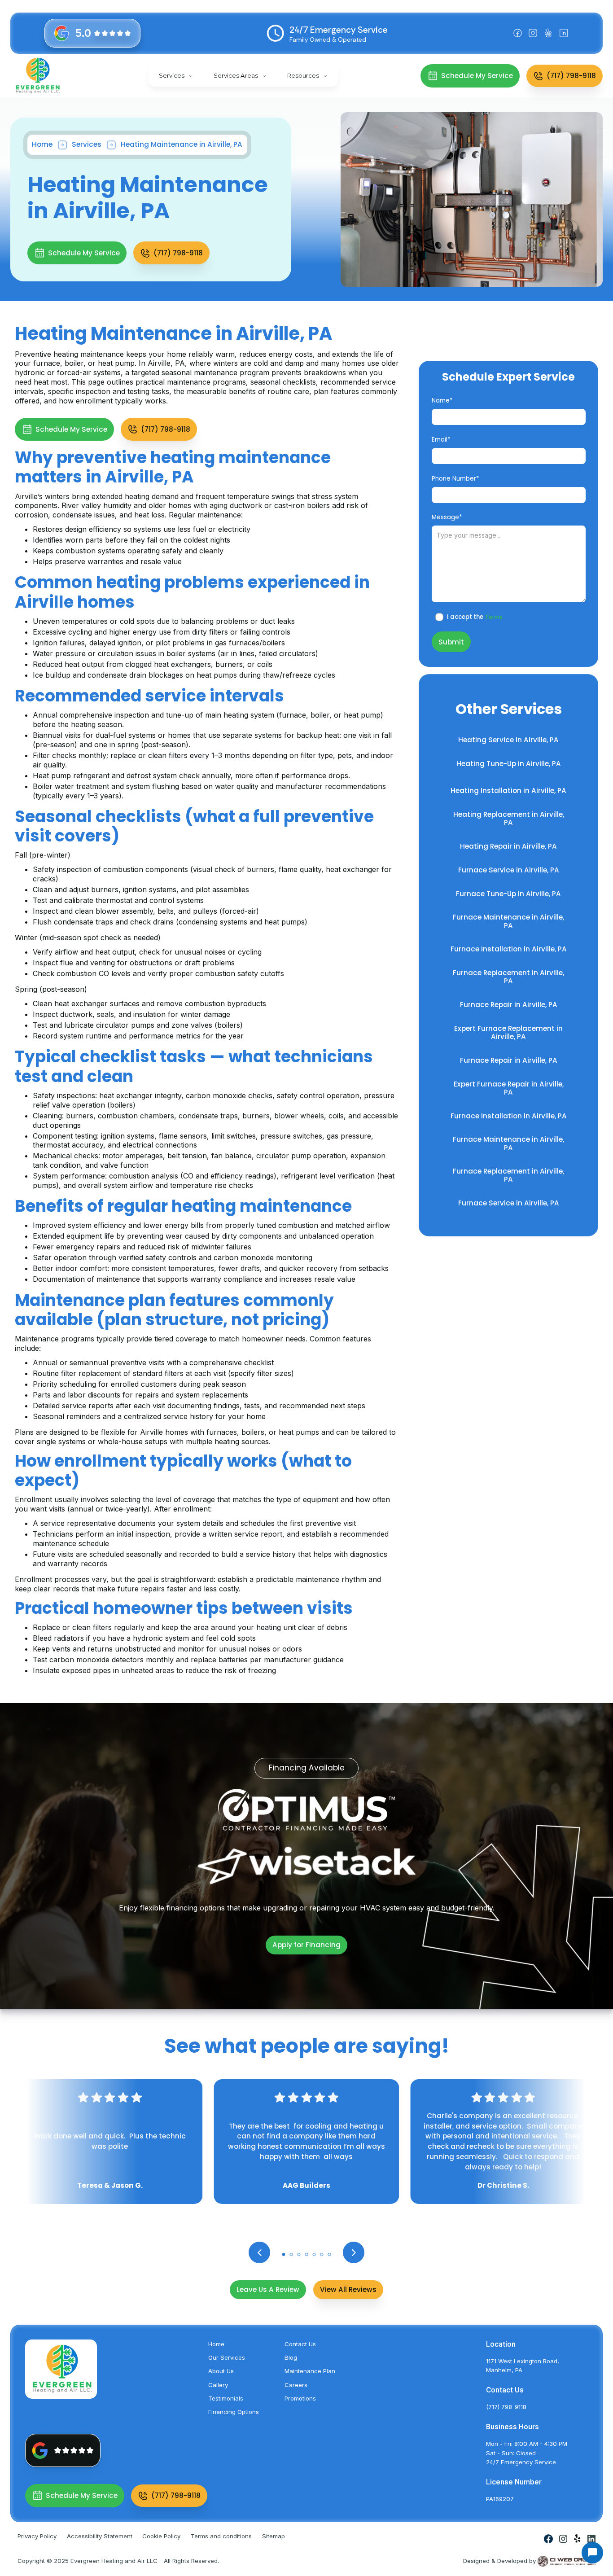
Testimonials (226, 2398)
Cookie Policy (161, 2536)
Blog (291, 2357)
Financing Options (234, 2412)
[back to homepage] (38, 76)
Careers (296, 2385)
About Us (221, 2371)
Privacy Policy (37, 2536)
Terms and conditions (221, 2536)
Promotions (300, 2398)
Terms (494, 617)
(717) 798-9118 (506, 2407)
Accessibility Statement (100, 2536)
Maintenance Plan (310, 2371)
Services (87, 144)
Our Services (227, 2357)
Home (42, 144)
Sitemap (274, 2536)
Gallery (218, 2385)
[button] (176, 76)
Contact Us (300, 2344)
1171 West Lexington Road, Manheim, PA (523, 2366)
